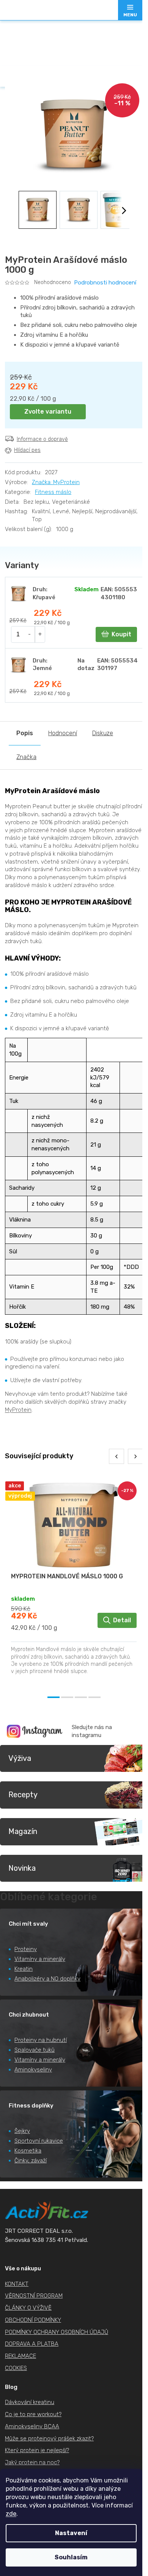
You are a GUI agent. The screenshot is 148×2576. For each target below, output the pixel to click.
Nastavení (71, 2533)
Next (135, 1456)
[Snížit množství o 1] (30, 634)
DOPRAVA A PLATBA (32, 2344)
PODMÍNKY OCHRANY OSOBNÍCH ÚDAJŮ (57, 2332)
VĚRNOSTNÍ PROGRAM (34, 2296)
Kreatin (24, 1969)
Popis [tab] (25, 733)
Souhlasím (71, 2557)
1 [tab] (54, 1697)
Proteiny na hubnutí (41, 2040)
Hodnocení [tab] (63, 733)
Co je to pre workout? (33, 2414)
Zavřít (47, 466)
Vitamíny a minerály (40, 1959)
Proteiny (26, 1949)
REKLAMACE (20, 2356)
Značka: (56, 482)
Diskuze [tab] (103, 733)
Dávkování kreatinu (30, 2402)
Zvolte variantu (48, 412)
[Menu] (130, 10)
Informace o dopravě (42, 439)
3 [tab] (81, 1697)
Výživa (20, 1758)
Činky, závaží (31, 2160)
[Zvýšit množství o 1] (40, 634)
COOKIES (16, 2368)
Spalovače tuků (35, 2050)
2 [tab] (67, 1697)
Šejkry (22, 2131)
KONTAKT (17, 2284)
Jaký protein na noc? (32, 2462)
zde (11, 2514)
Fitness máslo (53, 492)
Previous (117, 1456)
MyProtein (18, 1410)
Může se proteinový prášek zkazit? (49, 2439)
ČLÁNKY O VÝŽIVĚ (28, 2308)
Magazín (23, 1831)
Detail (122, 1620)
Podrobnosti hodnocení (105, 283)
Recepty (23, 1795)
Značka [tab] (26, 757)
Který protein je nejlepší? (37, 2450)
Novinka (22, 1868)
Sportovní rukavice (39, 2141)
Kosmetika (28, 2151)
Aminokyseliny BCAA (32, 2426)
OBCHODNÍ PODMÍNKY (33, 2320)
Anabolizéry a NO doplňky (47, 1979)
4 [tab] (94, 1697)
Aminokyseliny (33, 2070)
